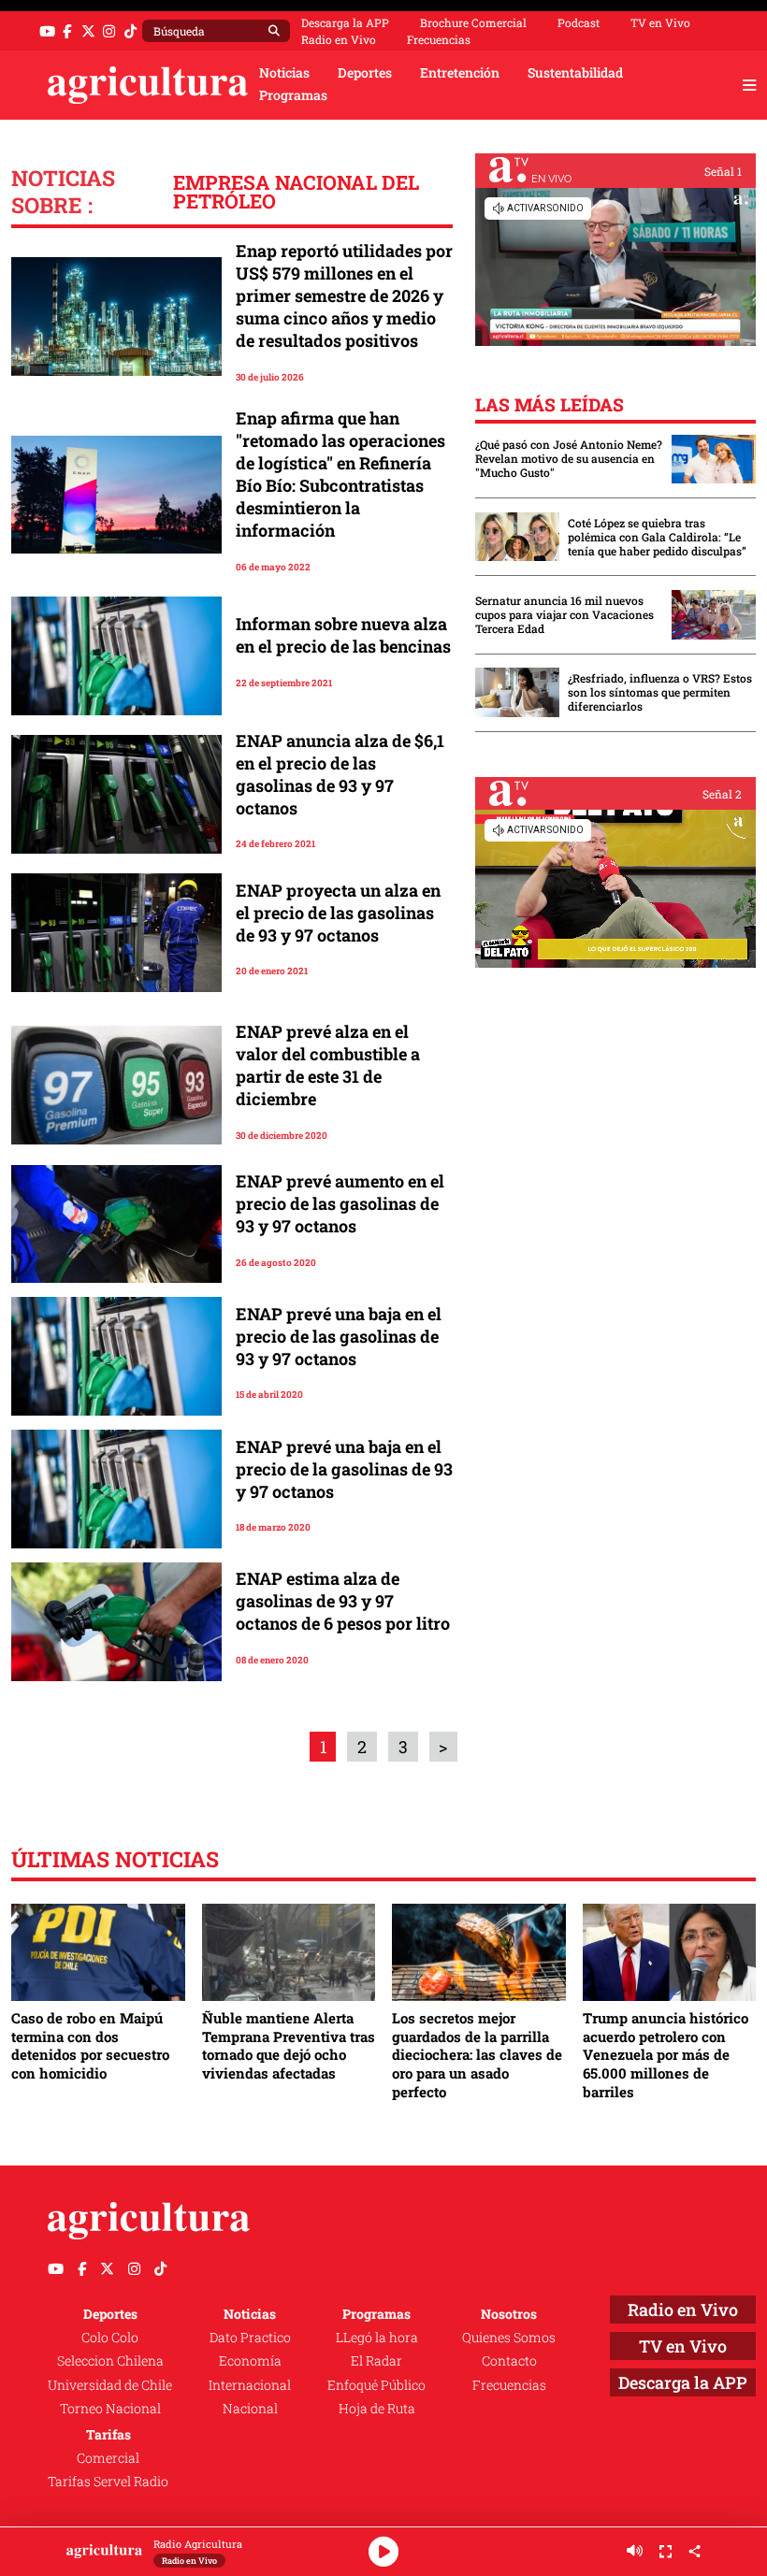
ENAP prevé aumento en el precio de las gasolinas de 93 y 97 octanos (340, 1203)
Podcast (579, 22)
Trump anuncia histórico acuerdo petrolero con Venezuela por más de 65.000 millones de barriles (666, 2055)
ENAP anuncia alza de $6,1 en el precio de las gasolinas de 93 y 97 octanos (340, 774)
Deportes (365, 73)
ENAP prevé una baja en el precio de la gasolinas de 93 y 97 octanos (344, 1469)
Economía (250, 2361)
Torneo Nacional (110, 2409)
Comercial (108, 2458)
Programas (293, 95)
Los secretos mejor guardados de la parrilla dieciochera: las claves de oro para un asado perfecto (477, 2055)
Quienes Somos (509, 2338)
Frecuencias (439, 39)
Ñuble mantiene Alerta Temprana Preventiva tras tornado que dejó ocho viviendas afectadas (289, 2045)
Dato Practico (250, 2338)
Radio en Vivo (339, 39)
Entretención (460, 73)
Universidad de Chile (110, 2385)
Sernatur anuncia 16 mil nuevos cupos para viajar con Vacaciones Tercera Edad (564, 615)
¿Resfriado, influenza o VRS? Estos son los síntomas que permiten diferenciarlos (660, 692)
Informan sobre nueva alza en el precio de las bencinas (343, 635)
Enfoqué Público (376, 2385)
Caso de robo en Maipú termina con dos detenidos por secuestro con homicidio (90, 2045)
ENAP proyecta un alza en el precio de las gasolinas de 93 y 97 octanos (338, 913)
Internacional (250, 2385)
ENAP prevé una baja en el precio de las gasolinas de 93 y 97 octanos (339, 1336)
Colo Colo (110, 2338)
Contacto (509, 2361)
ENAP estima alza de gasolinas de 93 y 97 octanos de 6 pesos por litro (343, 1601)
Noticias (284, 73)
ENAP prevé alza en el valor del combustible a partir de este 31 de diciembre (328, 1065)
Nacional (250, 2409)
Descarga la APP (345, 22)
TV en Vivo (660, 22)
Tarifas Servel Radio (108, 2482)
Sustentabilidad (575, 73)
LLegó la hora (377, 2338)
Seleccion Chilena (110, 2361)
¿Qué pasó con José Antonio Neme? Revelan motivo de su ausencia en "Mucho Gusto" (569, 459)
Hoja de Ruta (377, 2409)
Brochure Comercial (473, 22)
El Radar (376, 2361)
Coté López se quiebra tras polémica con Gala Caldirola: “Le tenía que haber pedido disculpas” (657, 537)
